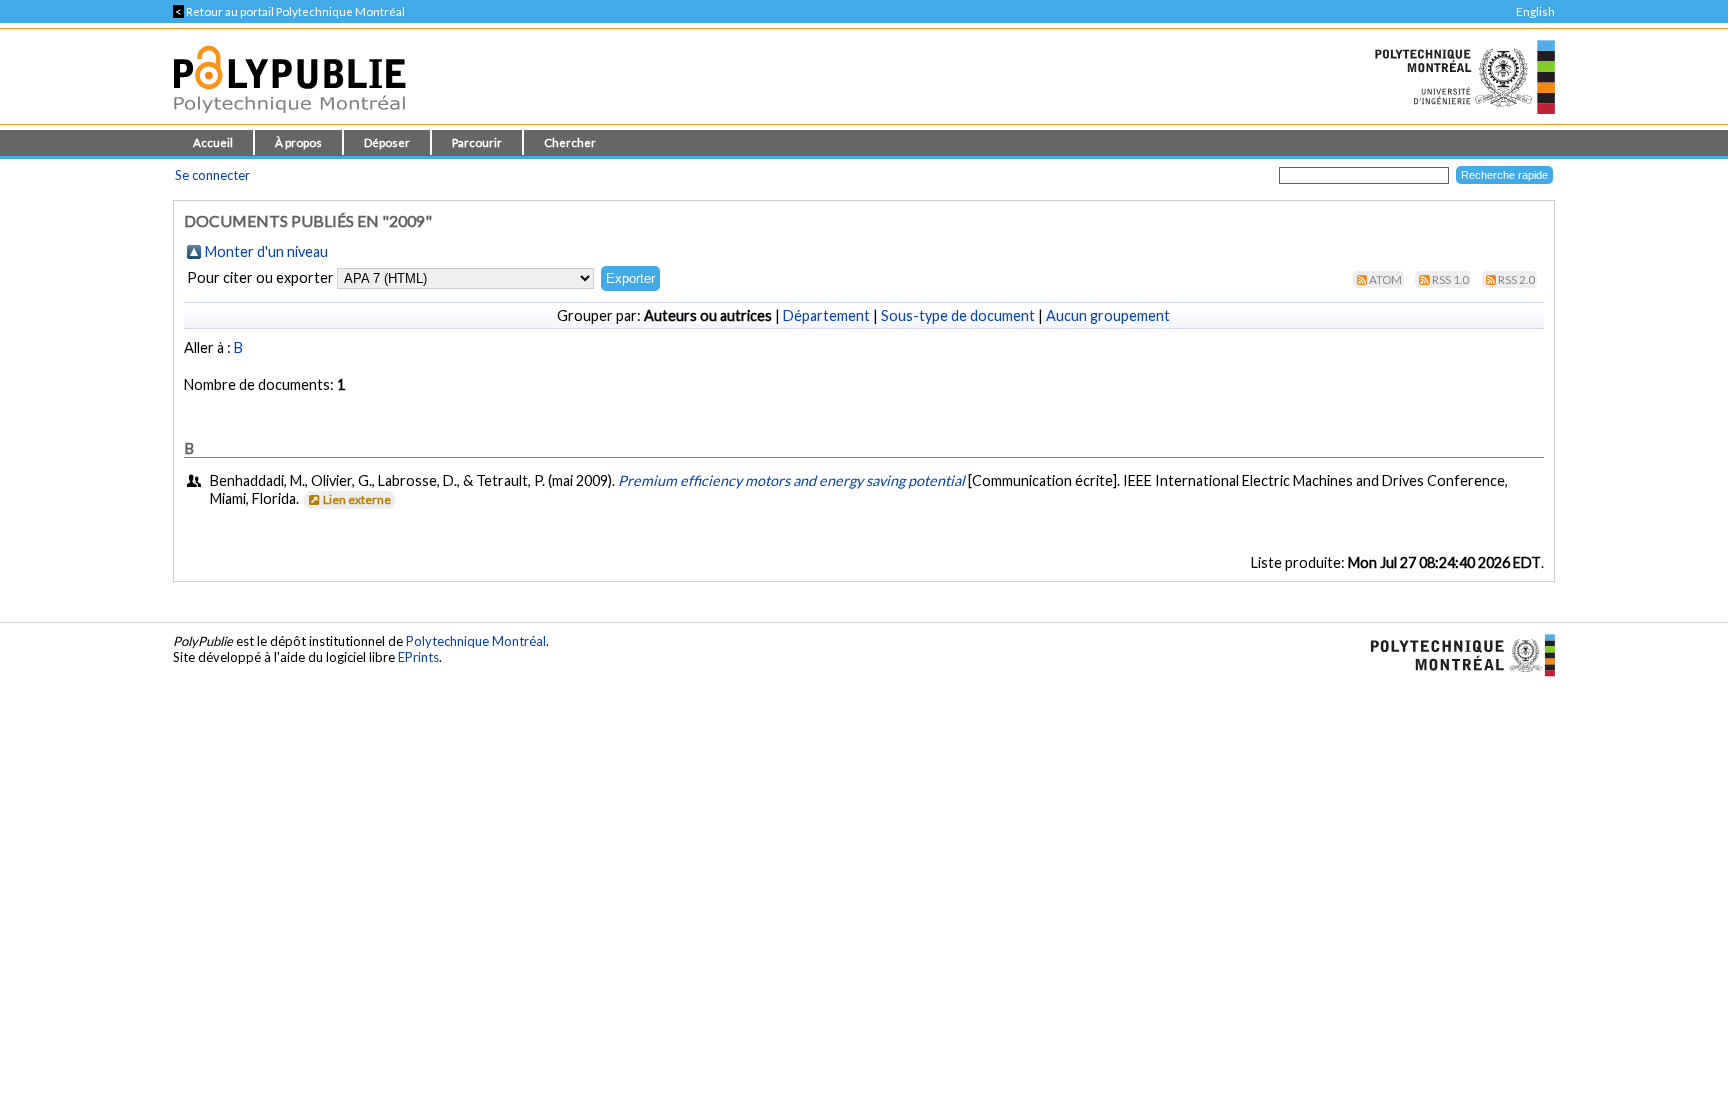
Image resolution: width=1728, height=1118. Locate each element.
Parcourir (477, 142)
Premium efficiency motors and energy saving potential (791, 480)
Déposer (387, 142)
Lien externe (357, 499)
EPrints (418, 657)
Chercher (570, 142)
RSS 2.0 (1516, 279)
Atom (1385, 279)
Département (826, 315)
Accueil (213, 142)
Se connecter (212, 175)
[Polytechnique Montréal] (1454, 654)
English (1535, 11)
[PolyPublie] (289, 118)
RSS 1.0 (1450, 279)
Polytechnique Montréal (476, 641)
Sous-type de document (958, 315)
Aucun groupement (1108, 315)
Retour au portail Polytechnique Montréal (289, 11)
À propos (298, 142)
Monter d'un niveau (266, 251)
